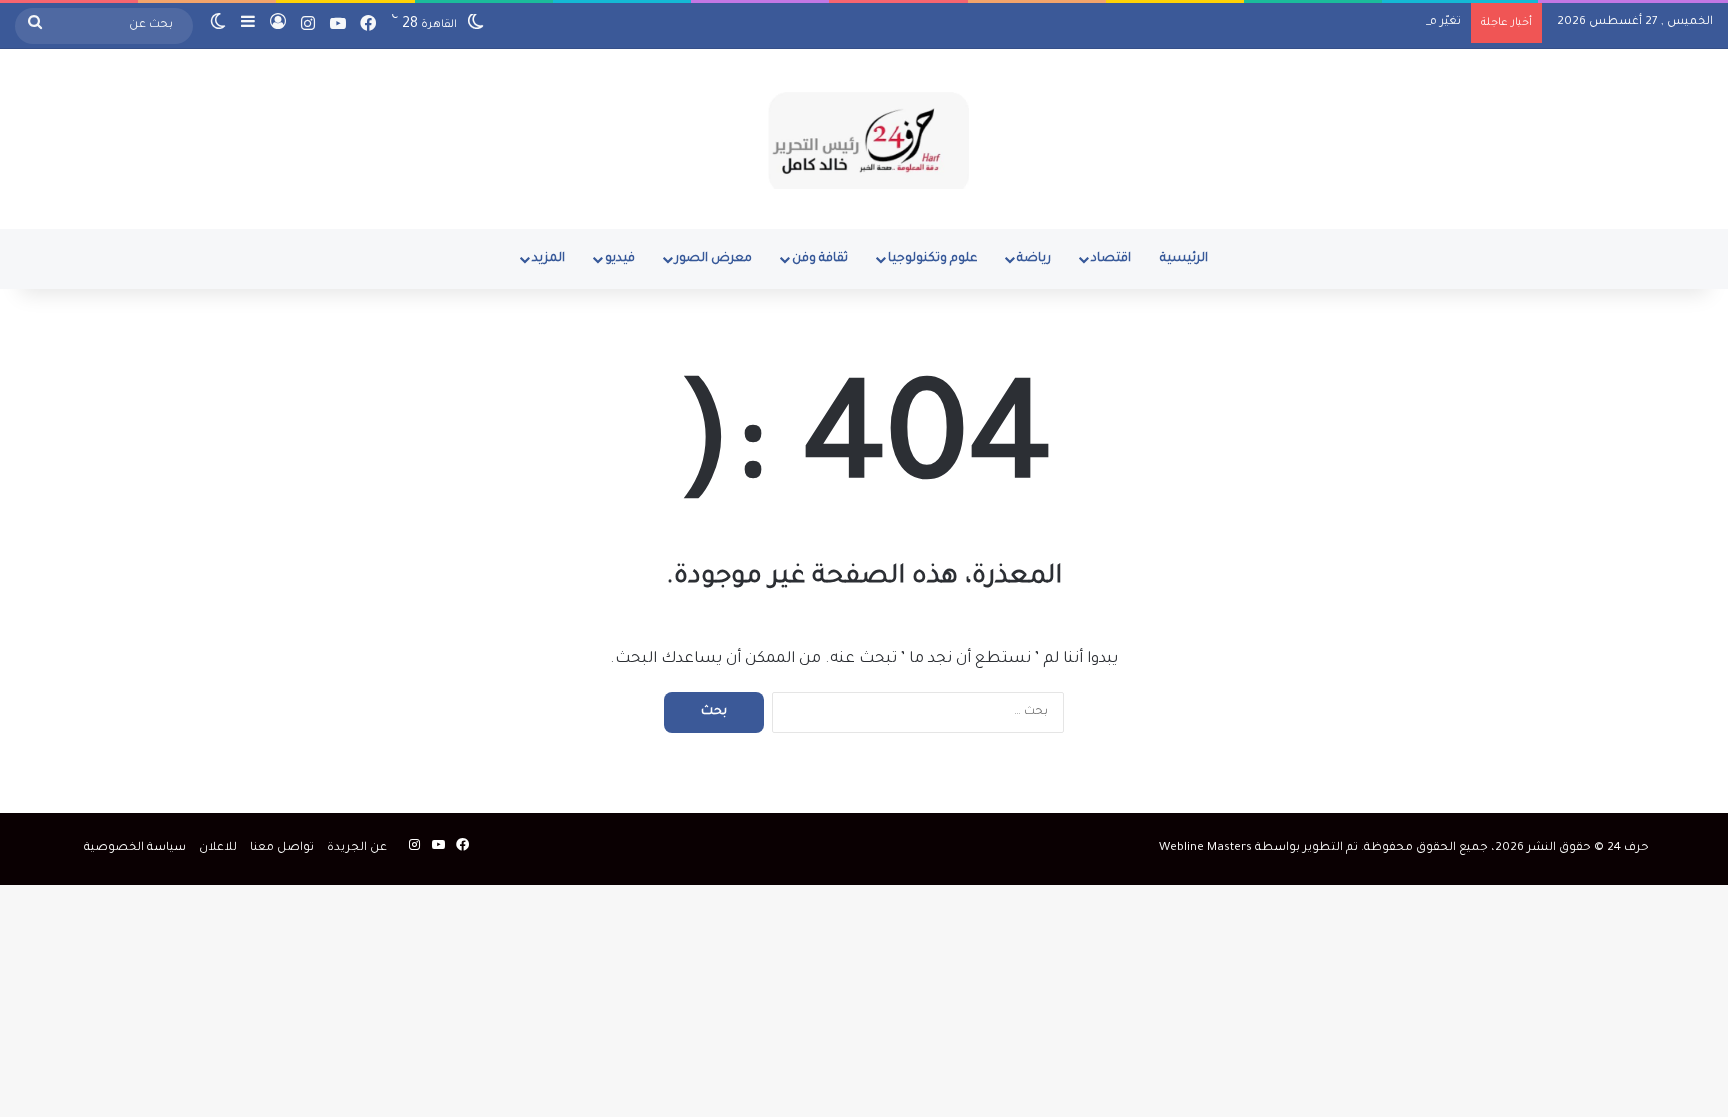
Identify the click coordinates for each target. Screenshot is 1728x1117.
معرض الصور (713, 259)
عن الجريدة (357, 848)
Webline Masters (1205, 848)
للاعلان (218, 848)
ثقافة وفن (820, 259)
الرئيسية (1184, 259)
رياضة (1034, 259)
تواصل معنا (282, 848)
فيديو (620, 259)
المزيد (548, 259)
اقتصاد (1111, 259)
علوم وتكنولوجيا (932, 259)
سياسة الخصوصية (135, 848)
